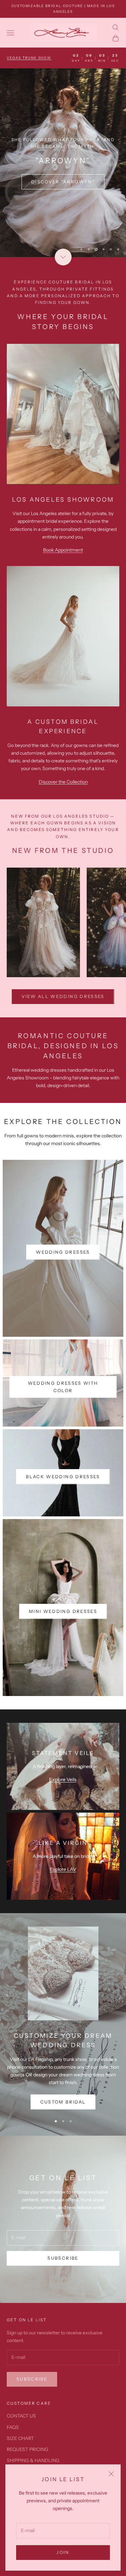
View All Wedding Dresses (63, 1031)
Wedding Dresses (63, 1286)
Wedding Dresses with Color (63, 1421)
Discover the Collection (63, 816)
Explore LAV (63, 1904)
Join (63, 2552)
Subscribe (63, 2292)
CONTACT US (21, 2450)
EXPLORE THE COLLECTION (63, 204)
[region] (63, 180)
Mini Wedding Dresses (63, 1645)
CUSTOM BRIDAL (63, 2136)
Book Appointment (63, 584)
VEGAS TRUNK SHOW (29, 58)
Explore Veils (63, 1814)
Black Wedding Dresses (63, 1511)
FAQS (13, 2461)
